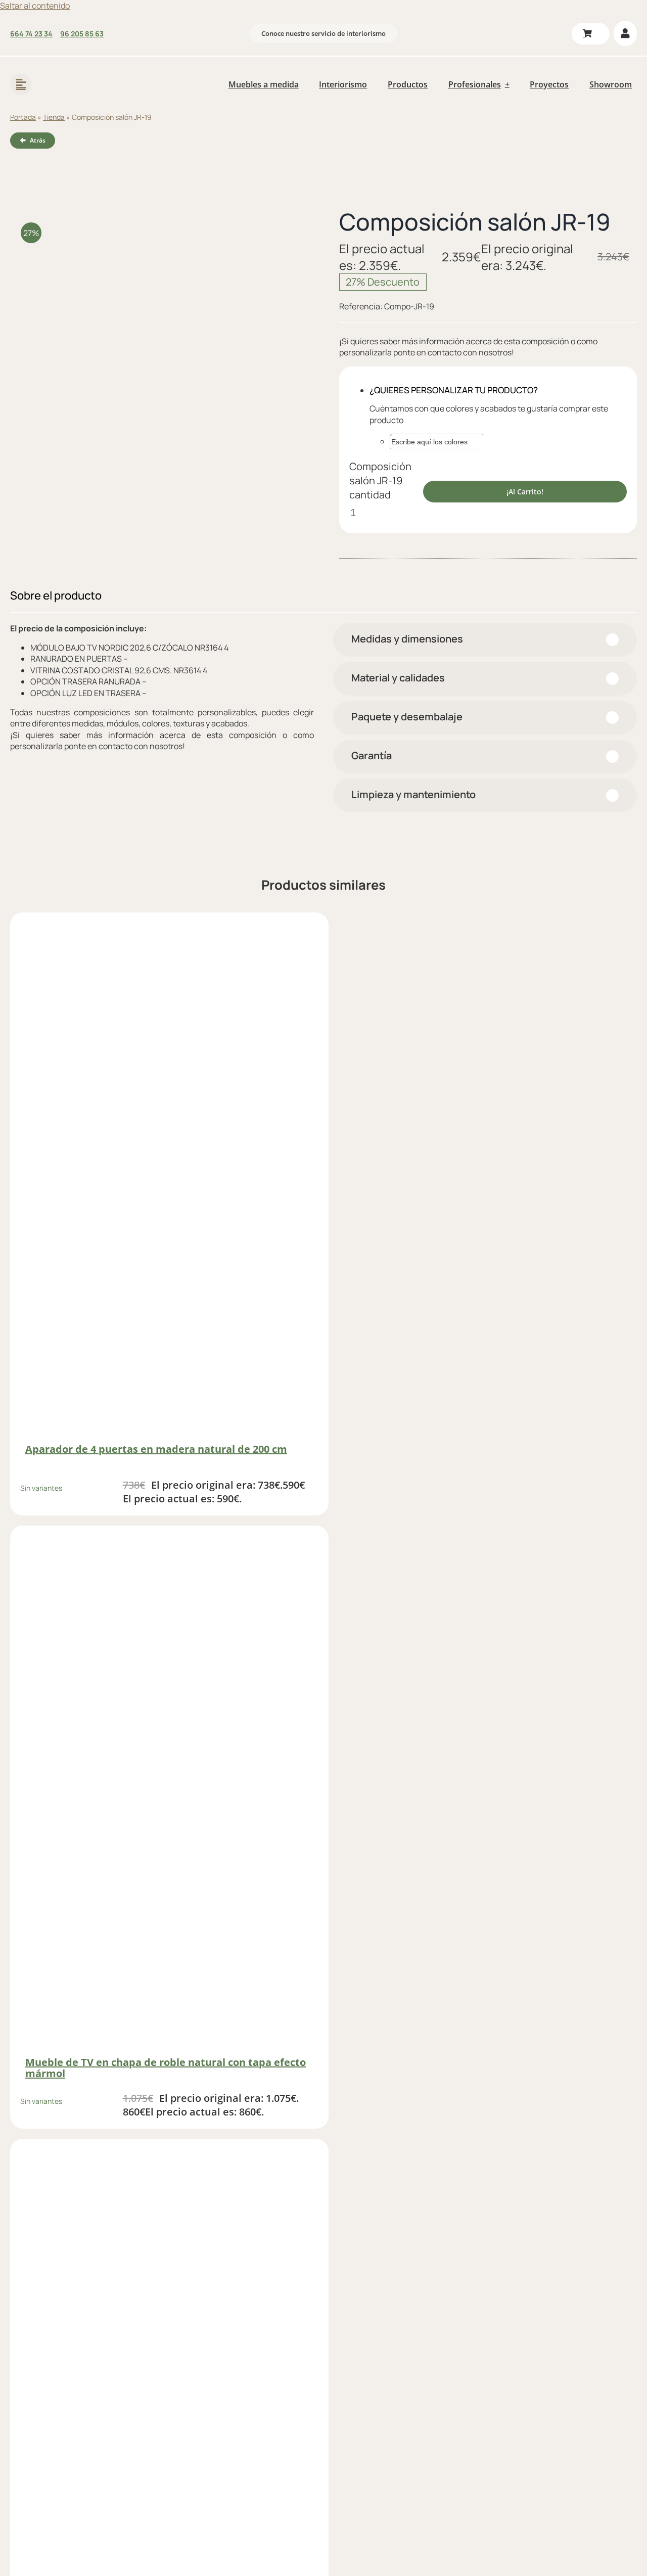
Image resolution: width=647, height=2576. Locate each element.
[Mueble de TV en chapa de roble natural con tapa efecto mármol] (169, 1791)
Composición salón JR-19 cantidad (380, 480)
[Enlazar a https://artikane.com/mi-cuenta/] (625, 33)
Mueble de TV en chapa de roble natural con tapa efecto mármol (166, 2068)
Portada (23, 117)
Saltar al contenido (35, 6)
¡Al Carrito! (525, 492)
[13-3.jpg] (159, 332)
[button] (485, 640)
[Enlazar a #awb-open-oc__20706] (21, 84)
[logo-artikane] (76, 71)
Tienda (54, 117)
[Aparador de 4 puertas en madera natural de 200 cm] (169, 1178)
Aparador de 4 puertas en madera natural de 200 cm (156, 1449)
